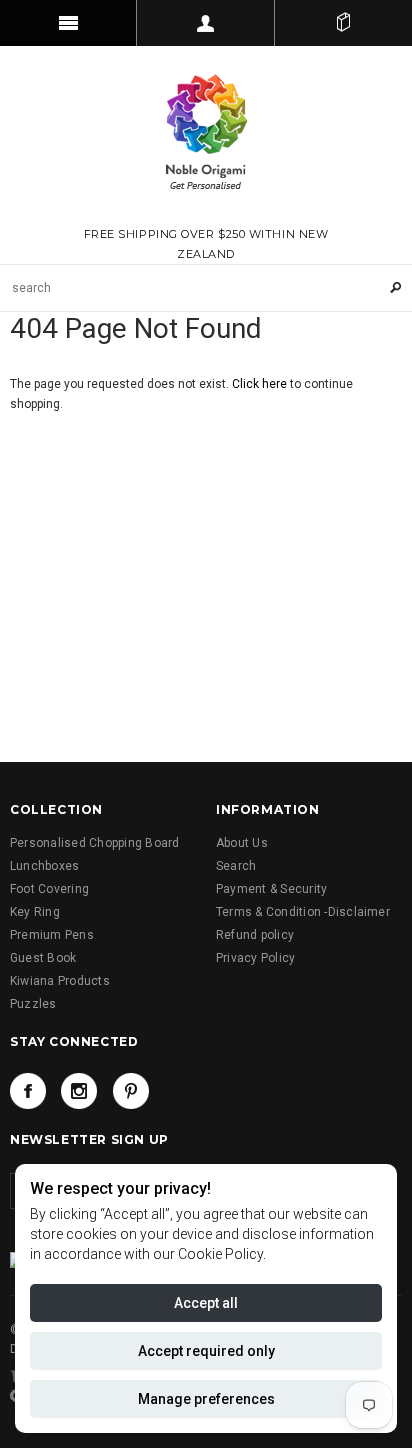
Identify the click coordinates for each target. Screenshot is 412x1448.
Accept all (206, 1303)
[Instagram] (79, 1091)
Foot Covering (49, 889)
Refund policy (255, 935)
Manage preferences (206, 1399)
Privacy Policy (255, 958)
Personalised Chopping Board (94, 843)
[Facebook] (28, 1091)
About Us (242, 843)
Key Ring (35, 912)
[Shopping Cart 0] (343, 23)
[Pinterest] (131, 1091)
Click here (261, 384)
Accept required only (206, 1351)
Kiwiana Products (60, 981)
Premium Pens (52, 935)
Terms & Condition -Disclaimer (303, 912)
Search (236, 866)
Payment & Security (271, 889)
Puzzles (33, 1004)
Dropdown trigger (205, 23)
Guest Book (43, 958)
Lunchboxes (44, 866)
